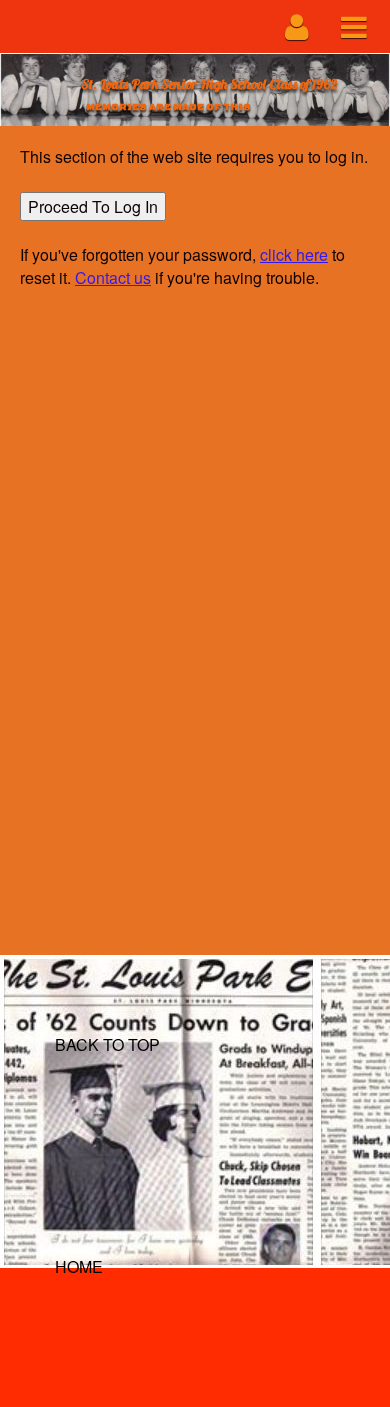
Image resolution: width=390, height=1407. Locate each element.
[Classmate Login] (297, 26)
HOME (79, 1266)
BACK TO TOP (107, 1044)
